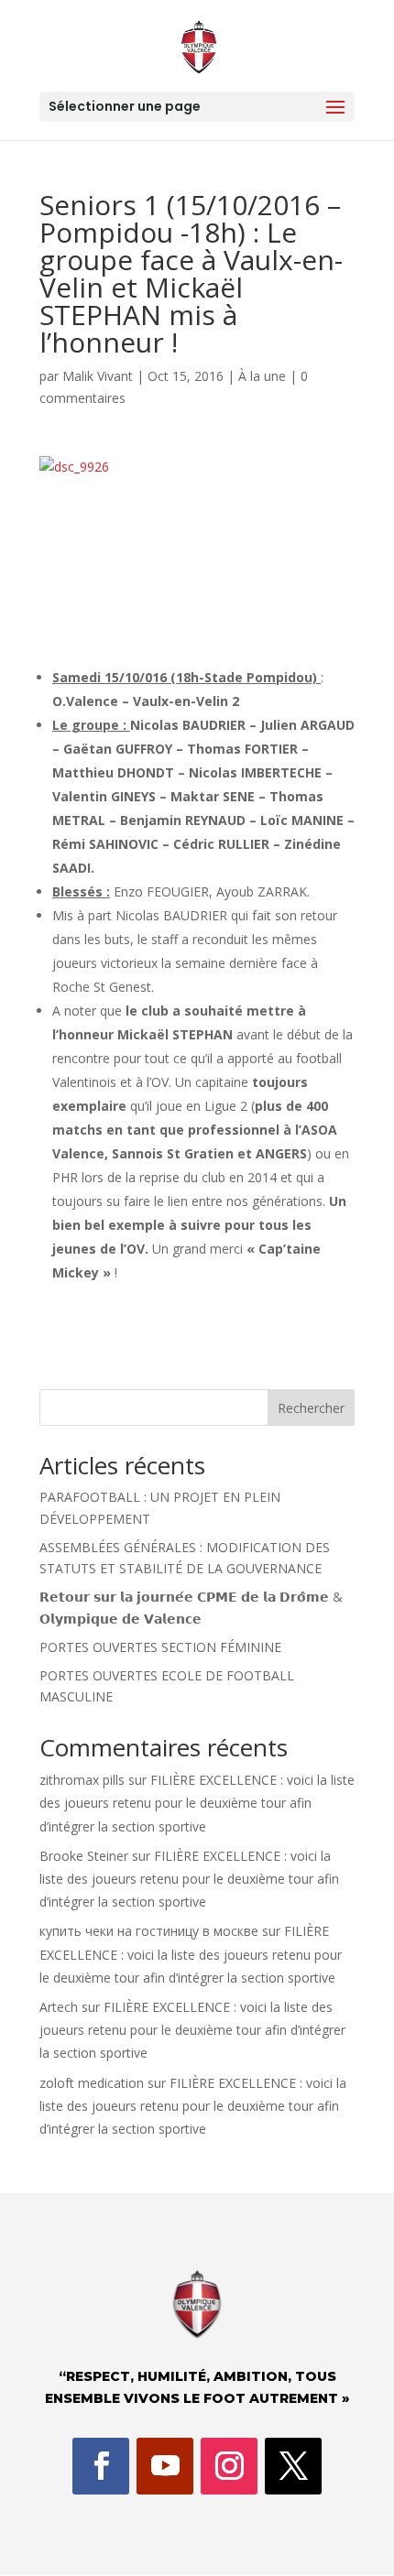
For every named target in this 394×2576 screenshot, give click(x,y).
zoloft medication (92, 2083)
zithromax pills (82, 1780)
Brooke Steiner (84, 1856)
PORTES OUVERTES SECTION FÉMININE (160, 1647)
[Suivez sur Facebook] (101, 2466)
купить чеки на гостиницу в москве (149, 1931)
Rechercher (311, 1408)
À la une (262, 376)
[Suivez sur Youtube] (165, 2466)
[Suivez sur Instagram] (229, 2466)
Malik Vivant (98, 376)
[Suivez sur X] (293, 2466)
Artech (59, 2007)
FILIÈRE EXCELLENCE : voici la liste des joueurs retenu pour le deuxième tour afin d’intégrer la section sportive (197, 1803)
